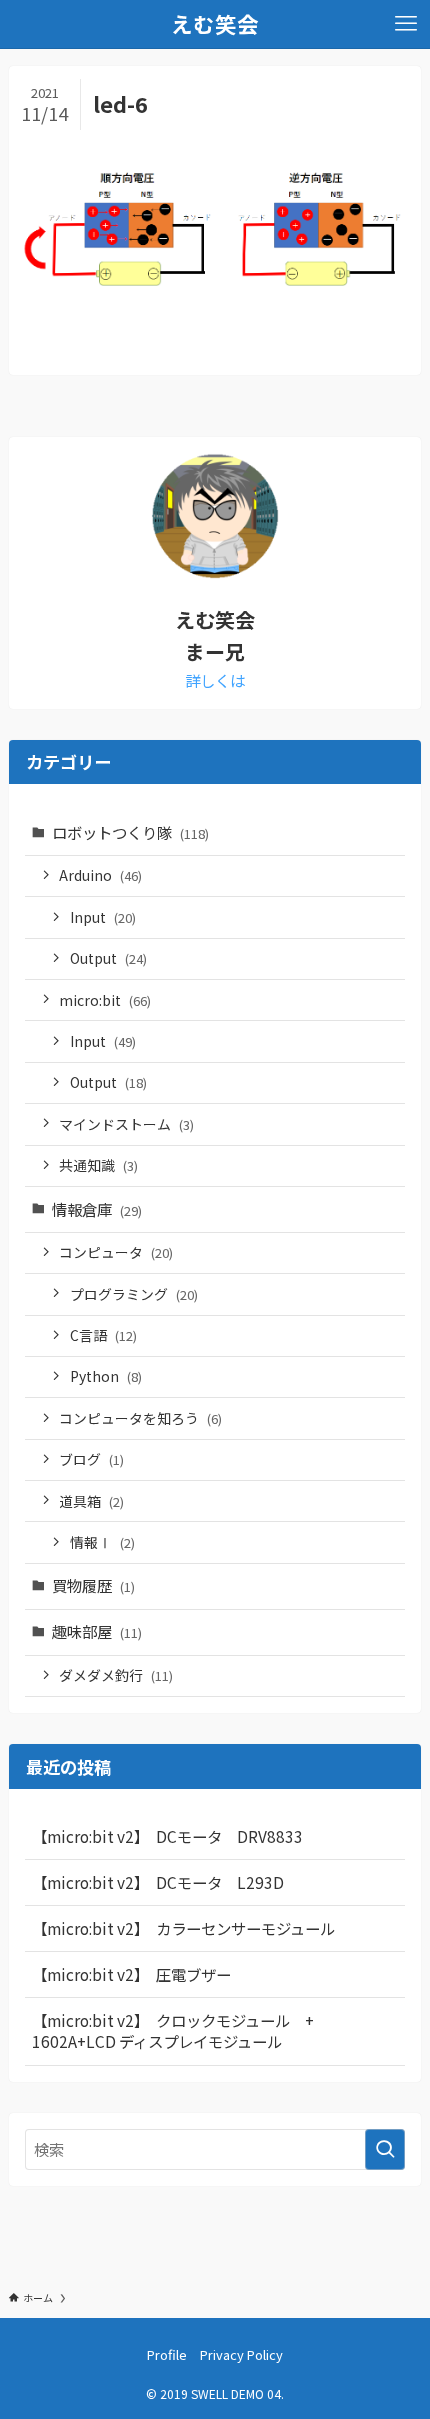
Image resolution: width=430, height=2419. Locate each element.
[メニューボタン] (406, 24)
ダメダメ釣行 (116, 1675)
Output (108, 958)
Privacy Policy (241, 2354)
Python (106, 1376)
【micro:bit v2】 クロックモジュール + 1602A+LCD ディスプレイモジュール (180, 2031)
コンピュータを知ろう (140, 1418)
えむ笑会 (215, 24)
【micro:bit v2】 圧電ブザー (131, 1974)
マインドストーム (126, 1124)
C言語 (103, 1335)
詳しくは (215, 680)
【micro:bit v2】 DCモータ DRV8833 (167, 1836)
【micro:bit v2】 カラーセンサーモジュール (183, 1928)
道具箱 (91, 1501)
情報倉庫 (97, 1209)
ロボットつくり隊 (130, 832)
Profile (167, 2354)
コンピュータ (116, 1252)
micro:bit (105, 1000)
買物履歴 (93, 1585)
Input (103, 917)
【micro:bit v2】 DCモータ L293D (158, 1882)
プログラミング (134, 1294)
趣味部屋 (97, 1631)
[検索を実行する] (385, 2149)
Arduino (100, 875)
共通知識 (98, 1165)
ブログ (91, 1459)
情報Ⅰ (102, 1542)
